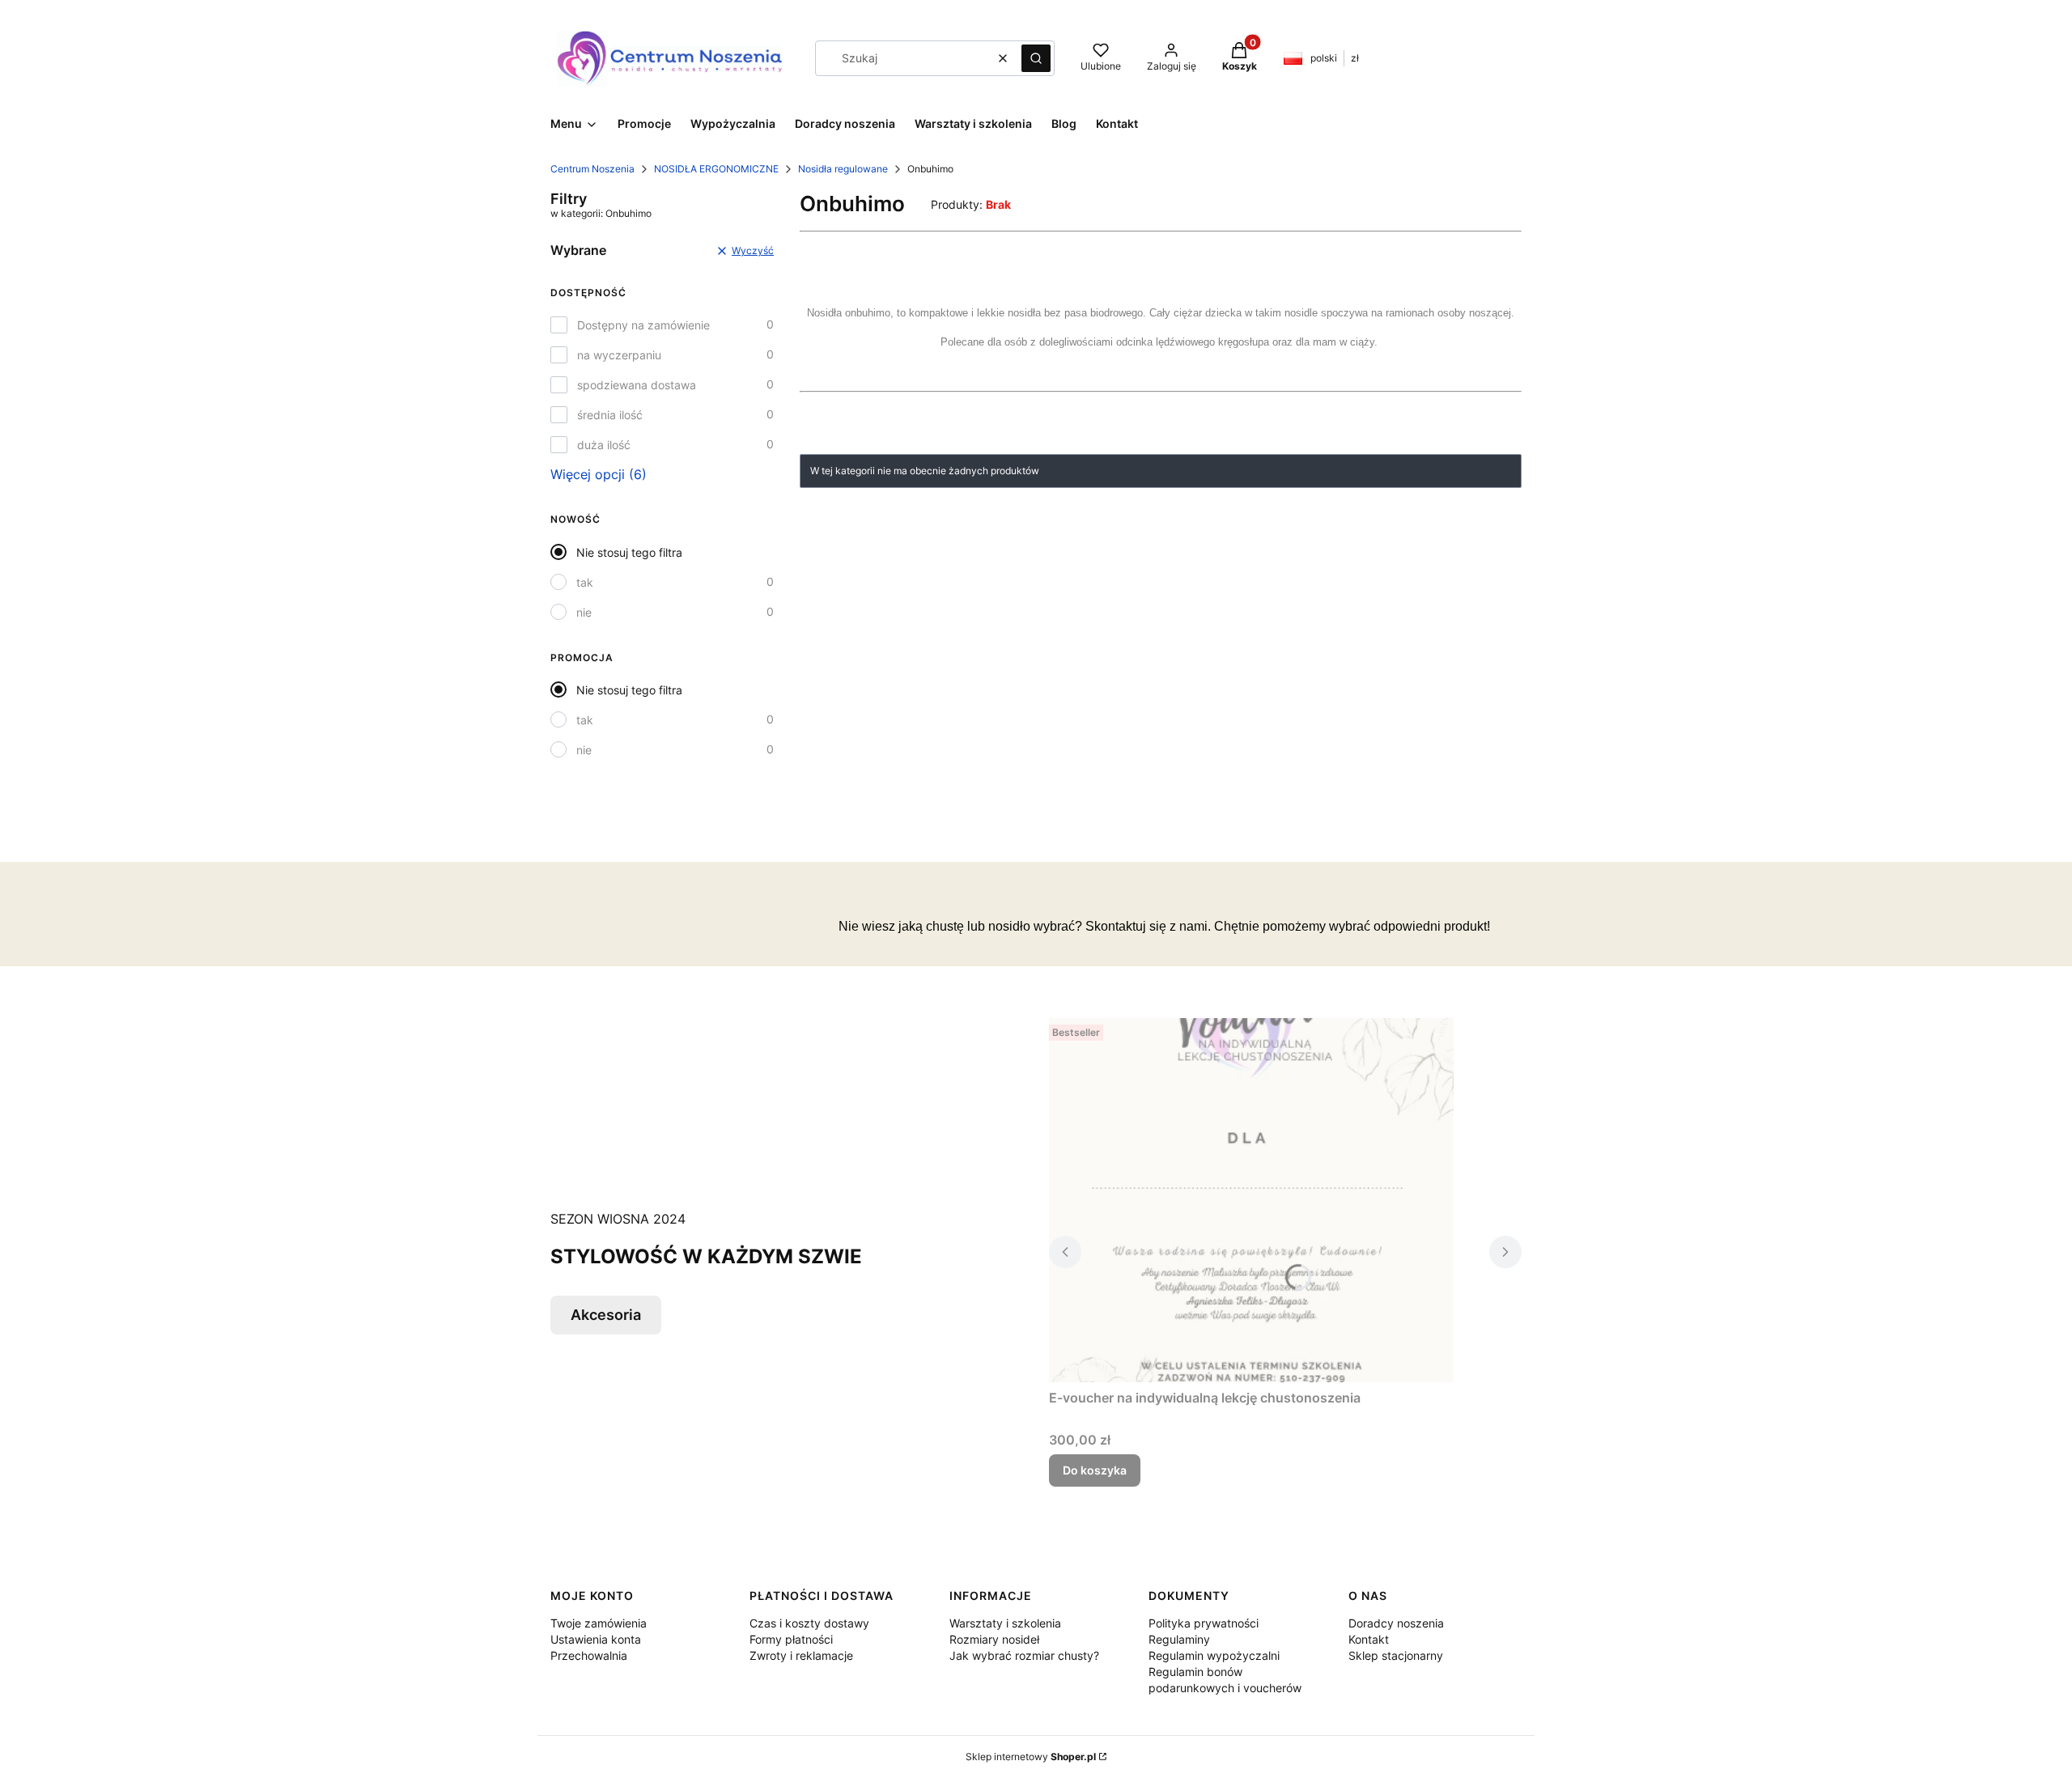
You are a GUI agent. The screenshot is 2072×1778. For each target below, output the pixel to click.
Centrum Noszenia (592, 169)
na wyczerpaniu (619, 355)
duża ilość (604, 445)
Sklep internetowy (1031, 1757)
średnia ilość (610, 415)
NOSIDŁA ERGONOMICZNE (716, 169)
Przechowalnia (589, 1655)
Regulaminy (1179, 1639)
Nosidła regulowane (843, 169)
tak (585, 582)
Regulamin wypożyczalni (1214, 1655)
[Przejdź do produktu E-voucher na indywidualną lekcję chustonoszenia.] (1251, 1200)
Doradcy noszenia (1396, 1623)
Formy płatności (791, 1639)
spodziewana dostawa (637, 385)
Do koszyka (1095, 1470)
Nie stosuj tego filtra (629, 552)
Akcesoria (606, 1315)
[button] (1036, 58)
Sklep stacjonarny (1396, 1655)
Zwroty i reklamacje (801, 1655)
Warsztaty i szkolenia (1005, 1623)
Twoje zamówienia (599, 1623)
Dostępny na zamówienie (643, 325)
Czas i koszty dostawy (809, 1623)
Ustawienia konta (596, 1639)
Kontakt (1369, 1639)
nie (584, 612)
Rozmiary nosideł (994, 1639)
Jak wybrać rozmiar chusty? (1024, 1655)
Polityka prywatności (1204, 1623)
